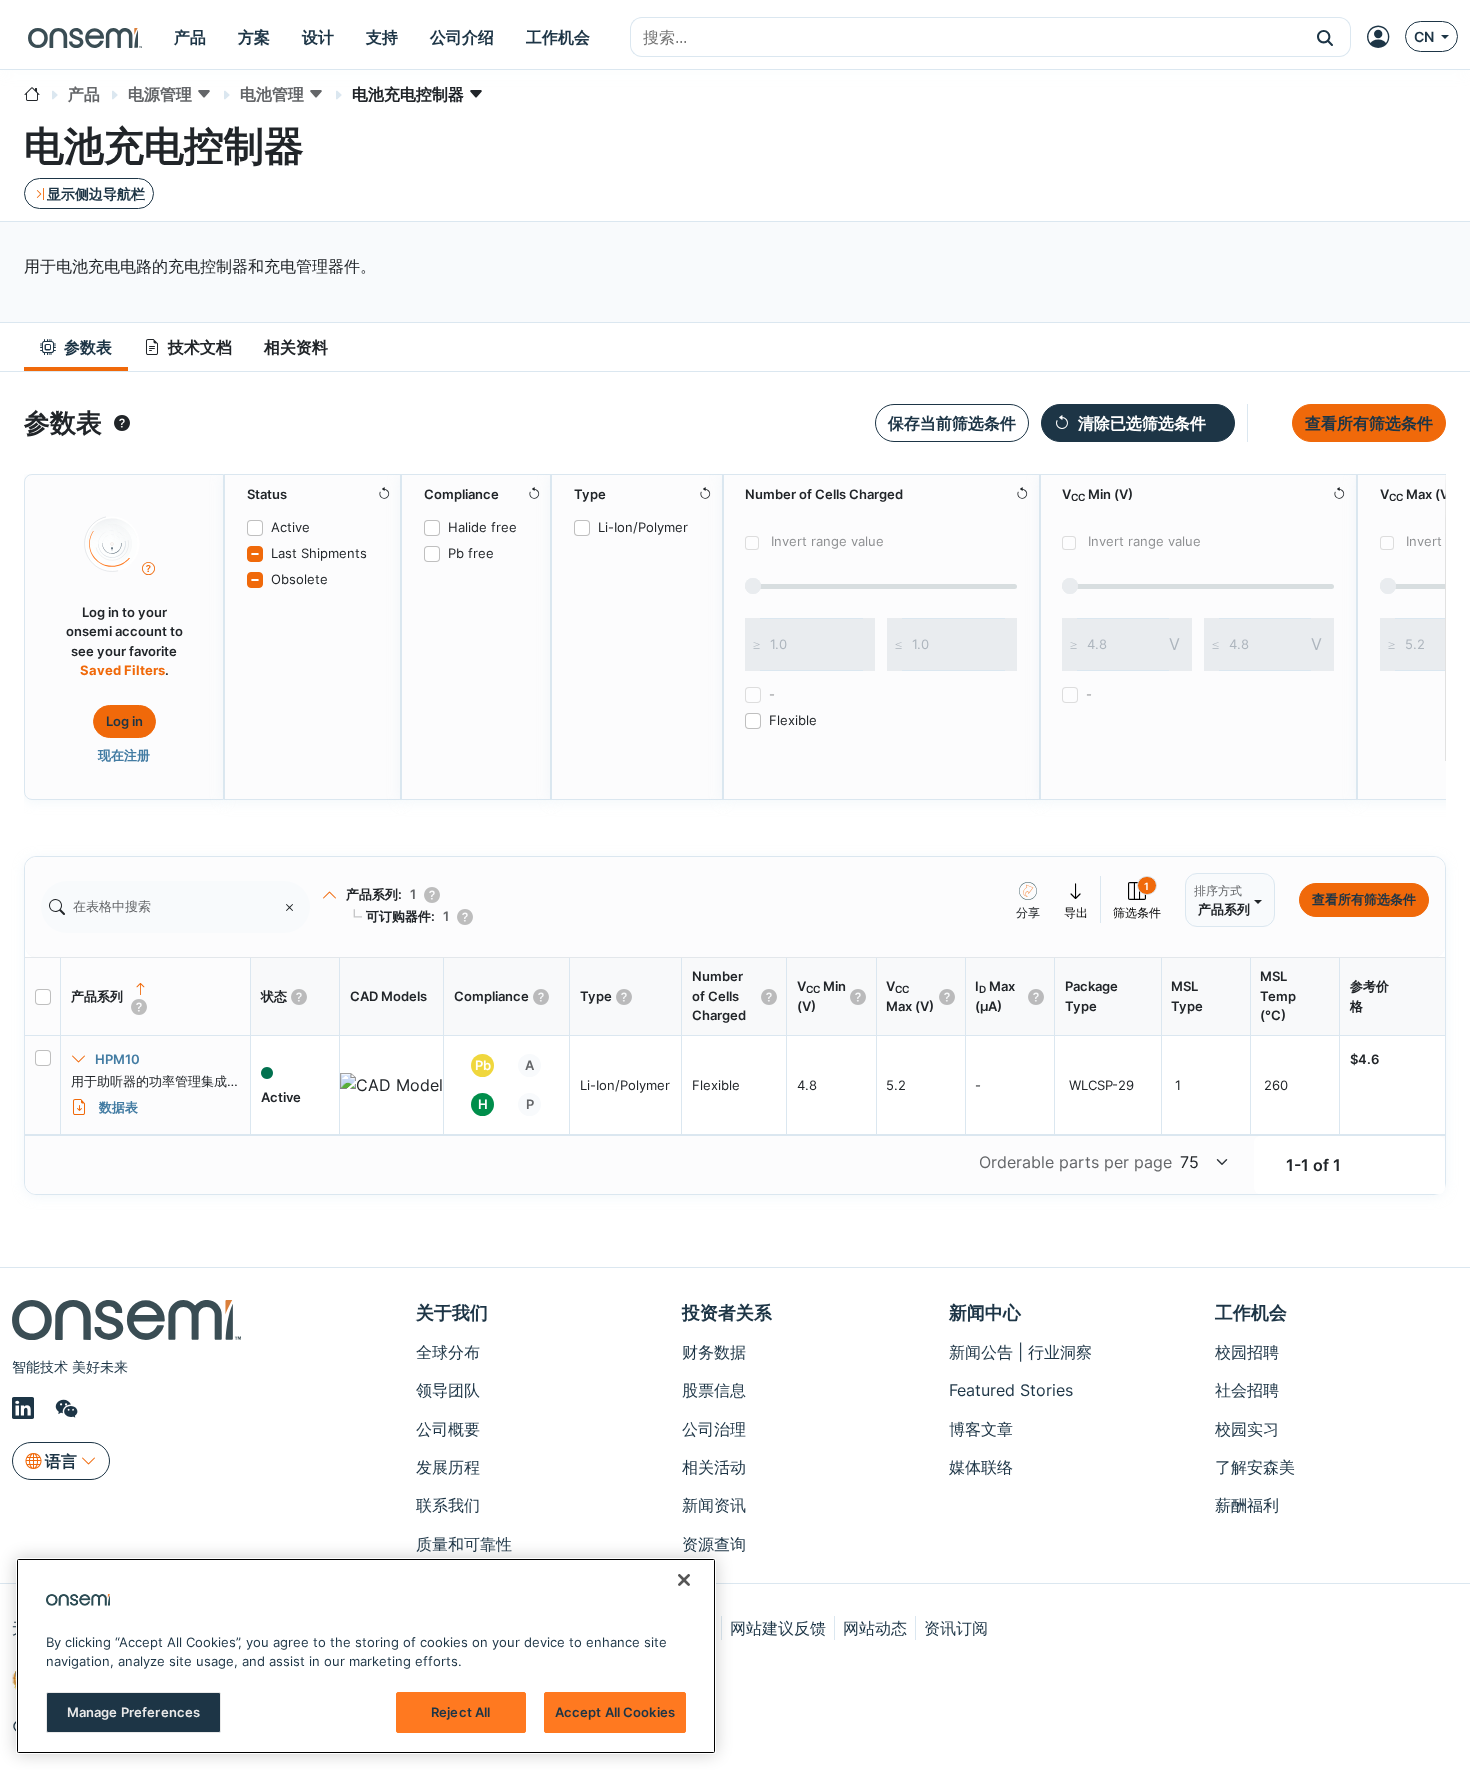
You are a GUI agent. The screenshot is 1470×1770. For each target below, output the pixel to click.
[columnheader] (156, 997)
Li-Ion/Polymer (643, 527)
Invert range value (827, 541)
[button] (1325, 37)
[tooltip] (122, 423)
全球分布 (448, 1352)
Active (290, 527)
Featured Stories (1011, 1390)
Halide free (482, 527)
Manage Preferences (133, 1712)
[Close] (684, 1580)
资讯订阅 (956, 1628)
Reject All (460, 1712)
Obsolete (299, 579)
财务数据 (714, 1352)
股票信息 (714, 1390)
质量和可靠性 (464, 1544)
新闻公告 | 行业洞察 (1020, 1352)
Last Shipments (319, 553)
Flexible (793, 720)
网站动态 (875, 1628)
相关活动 (714, 1467)
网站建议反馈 (778, 1628)
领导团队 (448, 1390)
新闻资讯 (714, 1505)
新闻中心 (985, 1312)
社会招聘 (1247, 1390)
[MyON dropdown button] (1384, 37)
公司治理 (714, 1429)
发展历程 (448, 1467)
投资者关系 (727, 1312)
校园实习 (1247, 1429)
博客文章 (981, 1429)
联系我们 (448, 1505)
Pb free (471, 553)
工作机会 (1251, 1312)
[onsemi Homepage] (85, 37)
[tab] (76, 347)
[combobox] (965, 38)
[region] (366, 1656)
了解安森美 (1255, 1467)
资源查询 (714, 1544)
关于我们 (452, 1312)
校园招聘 (1247, 1352)
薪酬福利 (1247, 1505)
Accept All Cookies (615, 1712)
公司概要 (448, 1429)
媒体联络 (981, 1467)
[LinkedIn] (26, 1409)
